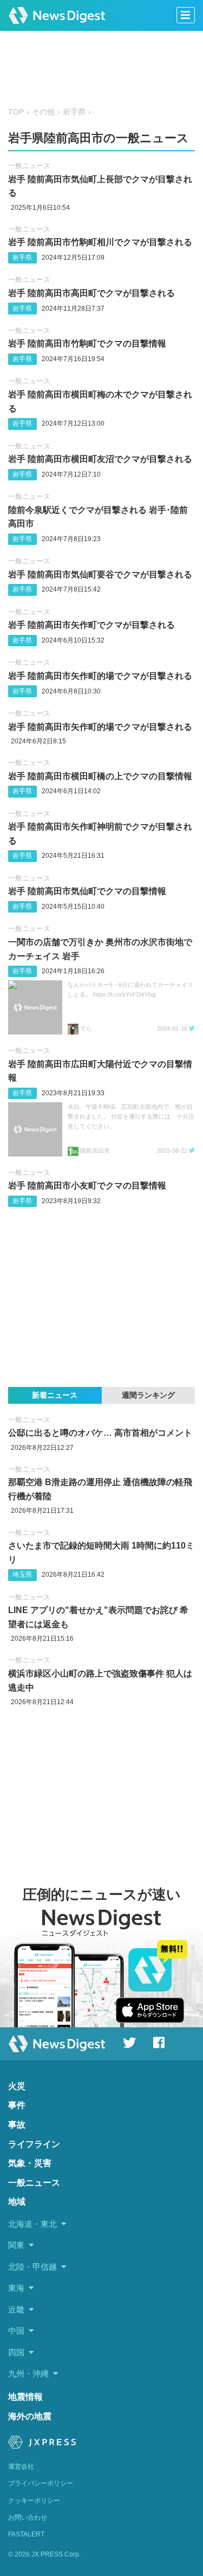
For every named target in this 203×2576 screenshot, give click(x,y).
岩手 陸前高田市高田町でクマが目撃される (91, 293)
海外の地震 (30, 2416)
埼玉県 (22, 1575)
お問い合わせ (28, 2517)
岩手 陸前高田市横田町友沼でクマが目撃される (100, 459)
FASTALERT (26, 2534)
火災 (17, 2086)
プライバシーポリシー (41, 2483)
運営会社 (21, 2466)
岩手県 (74, 112)
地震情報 (25, 2397)
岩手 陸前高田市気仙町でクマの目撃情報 (87, 891)
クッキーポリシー (34, 2501)
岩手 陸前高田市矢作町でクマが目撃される (91, 625)
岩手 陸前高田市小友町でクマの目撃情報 (87, 1186)
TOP (16, 112)
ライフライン (34, 2144)
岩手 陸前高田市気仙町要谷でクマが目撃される (100, 574)
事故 (17, 2125)
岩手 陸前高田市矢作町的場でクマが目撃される (100, 676)
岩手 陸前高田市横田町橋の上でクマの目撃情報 (100, 776)
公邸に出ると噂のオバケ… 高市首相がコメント (100, 1433)
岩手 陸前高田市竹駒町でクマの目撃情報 (87, 343)
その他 (43, 112)
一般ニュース (29, 166)
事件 (17, 2105)
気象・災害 (30, 2163)
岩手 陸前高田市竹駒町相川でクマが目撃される (100, 242)
